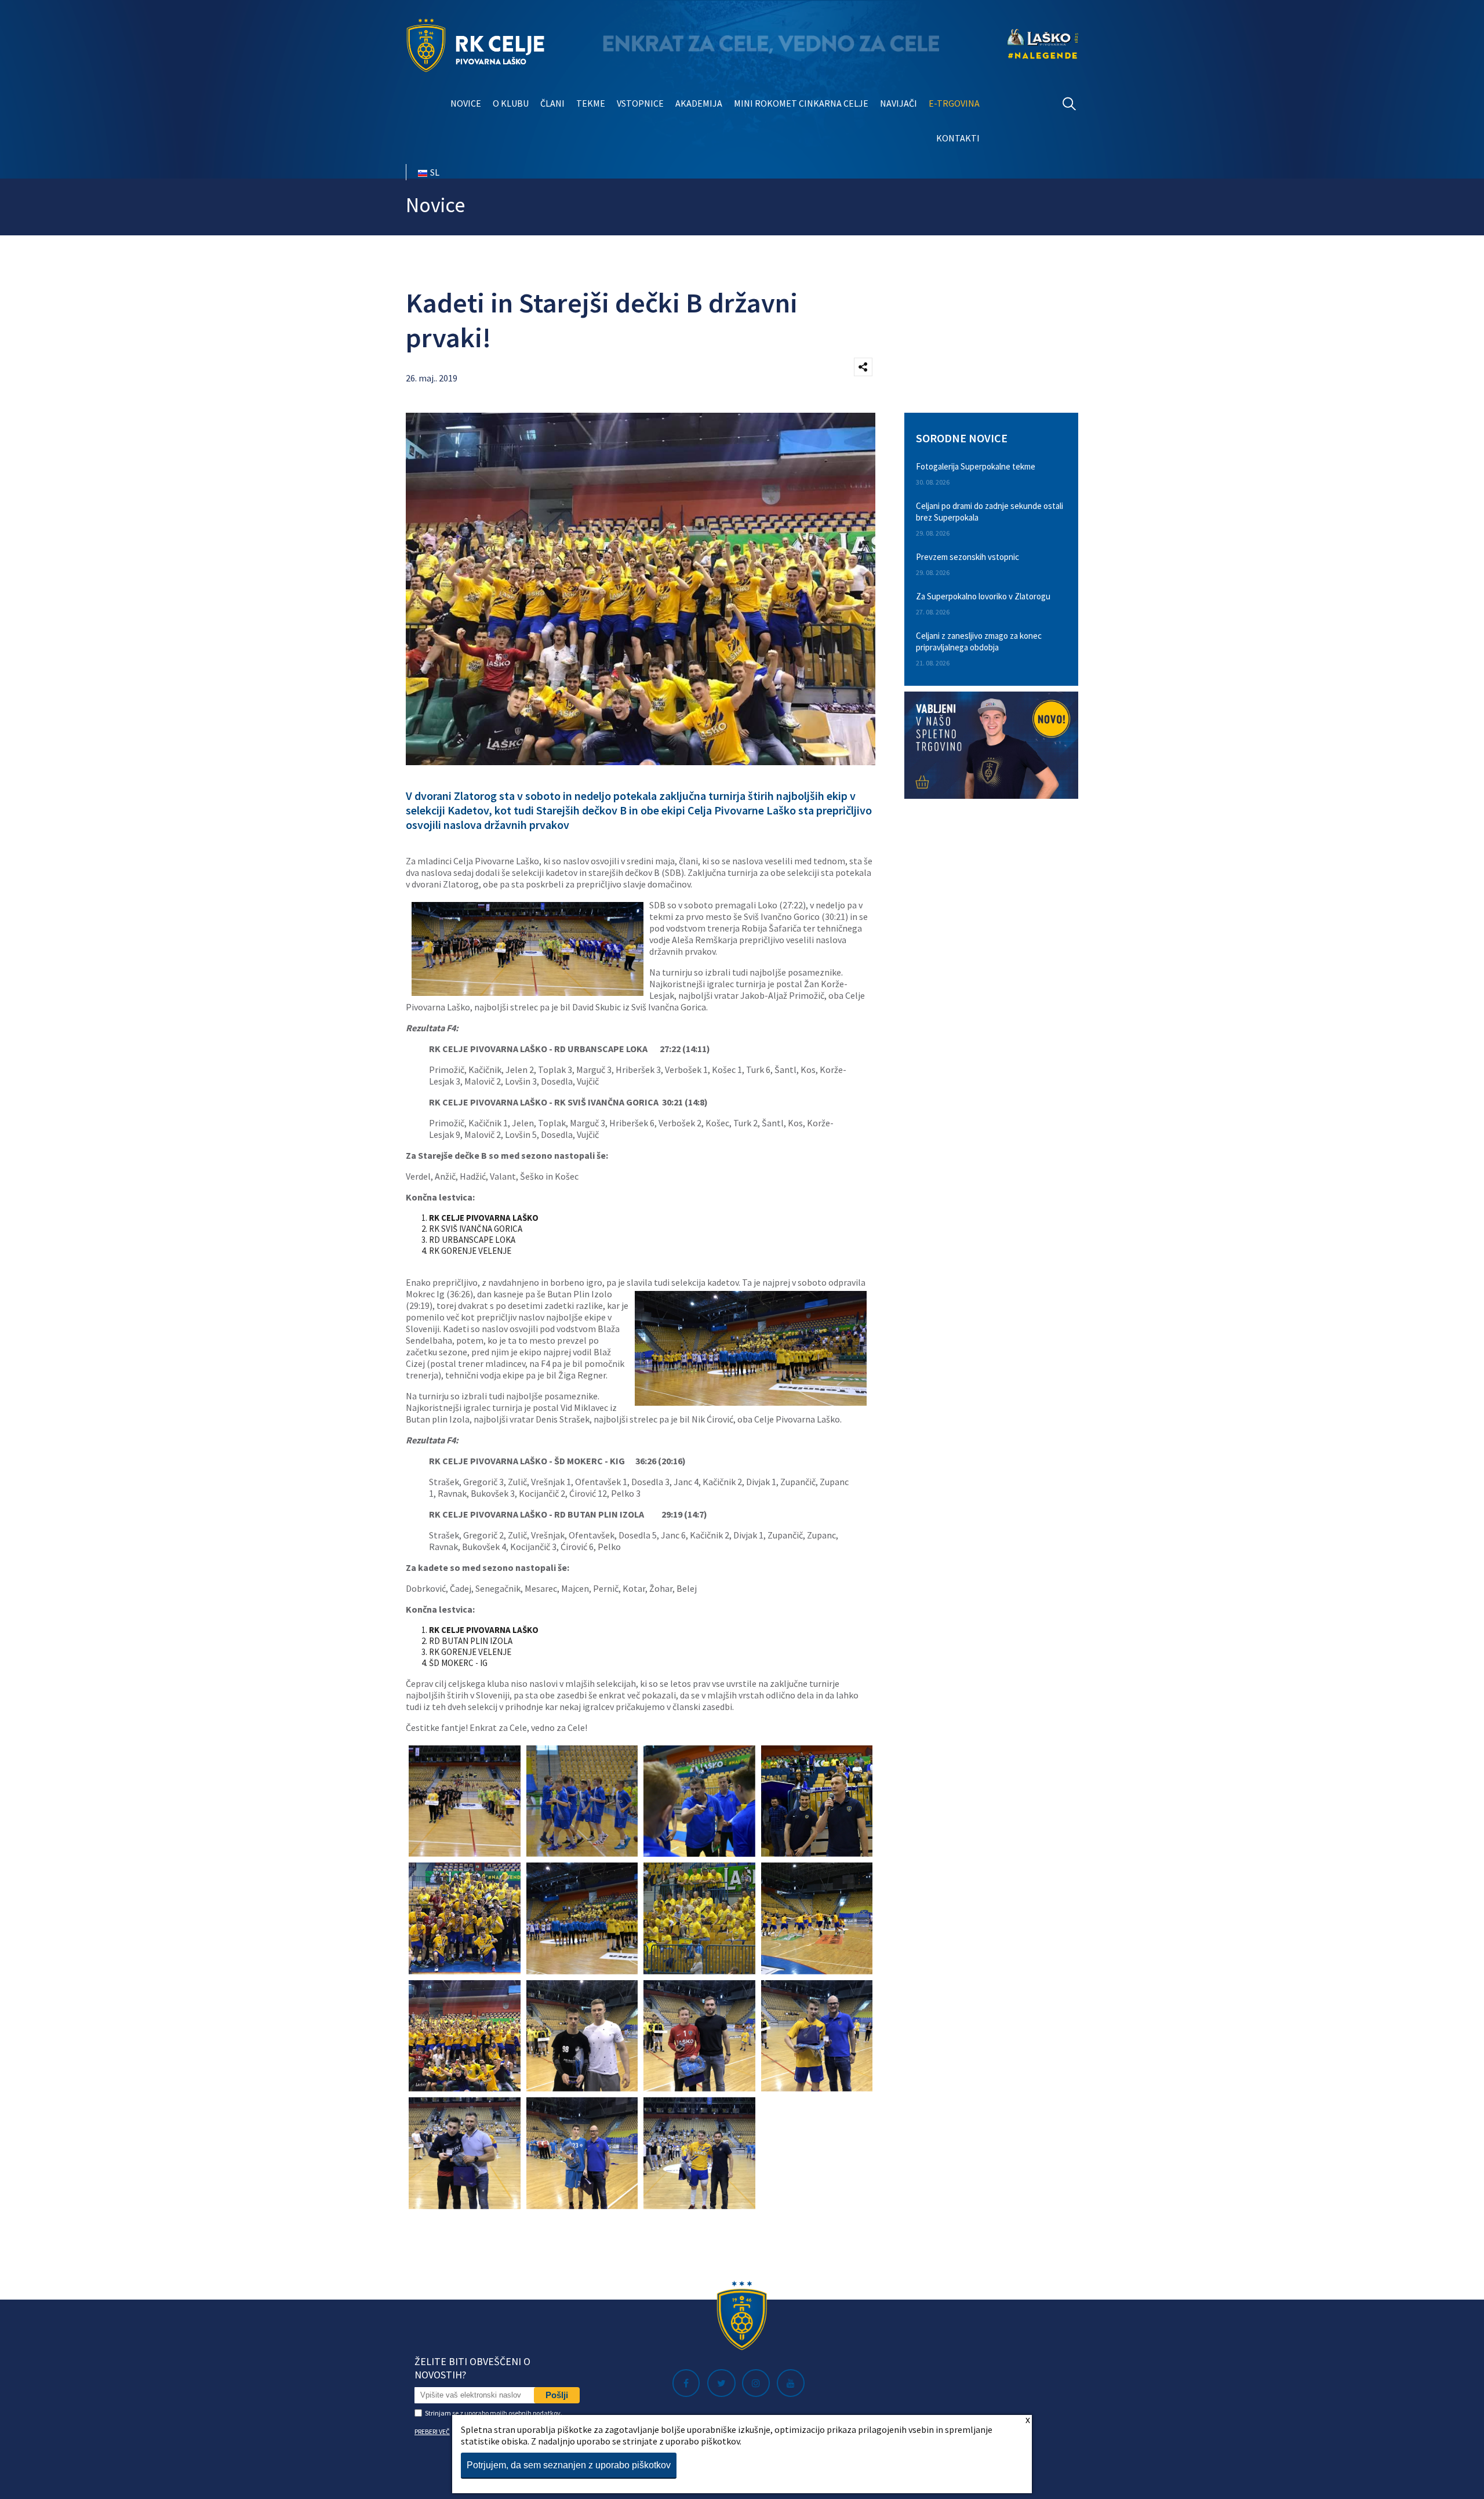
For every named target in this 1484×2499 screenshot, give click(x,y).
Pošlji (557, 2395)
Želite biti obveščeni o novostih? (472, 2368)
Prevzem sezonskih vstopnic (967, 557)
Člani (552, 103)
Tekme (591, 103)
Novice (466, 103)
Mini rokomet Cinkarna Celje (801, 103)
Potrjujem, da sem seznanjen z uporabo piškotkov (569, 2465)
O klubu (511, 103)
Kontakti (958, 138)
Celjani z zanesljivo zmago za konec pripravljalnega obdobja (979, 641)
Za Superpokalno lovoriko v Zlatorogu (983, 596)
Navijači (899, 103)
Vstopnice (640, 103)
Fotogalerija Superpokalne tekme (976, 466)
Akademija (699, 103)
